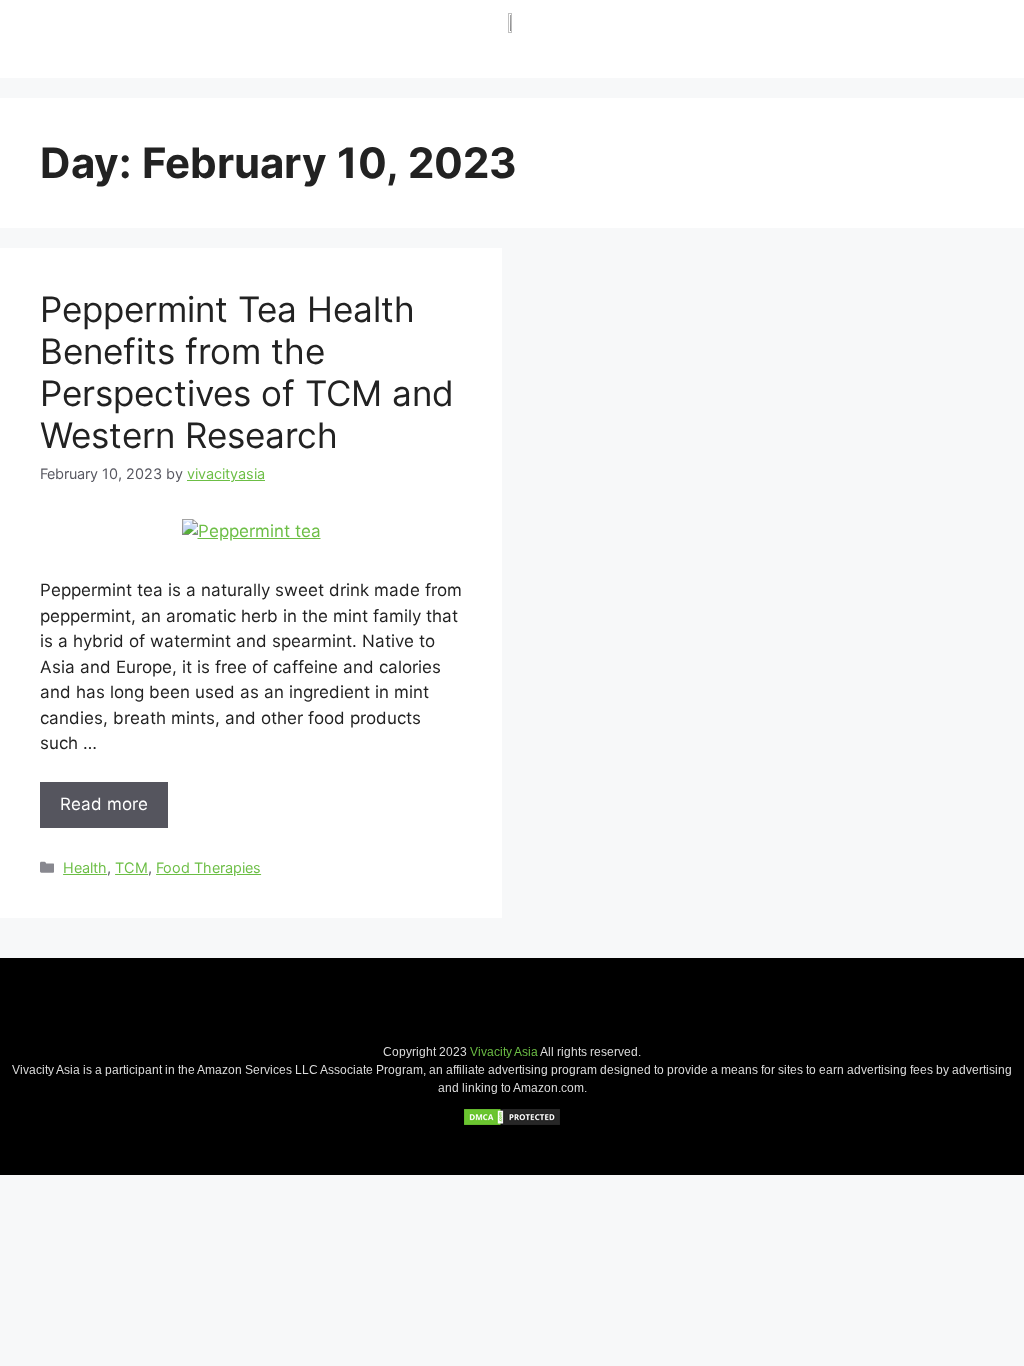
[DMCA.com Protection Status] (512, 1121)
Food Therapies (208, 867)
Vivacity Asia (504, 1052)
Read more (104, 804)
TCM (131, 867)
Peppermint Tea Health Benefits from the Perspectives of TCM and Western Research (247, 372)
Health (85, 867)
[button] (955, 36)
